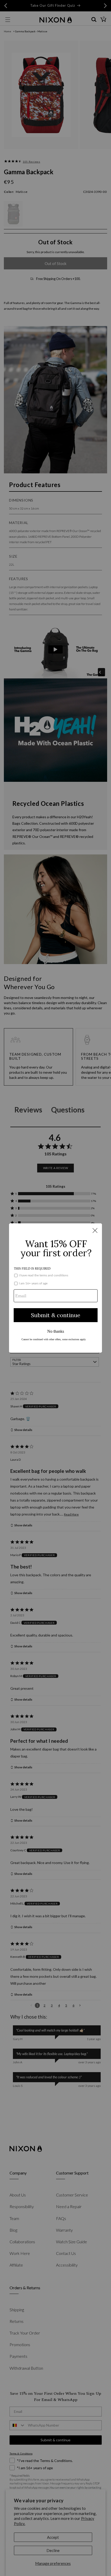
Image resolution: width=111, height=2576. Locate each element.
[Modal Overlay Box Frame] (55, 1288)
